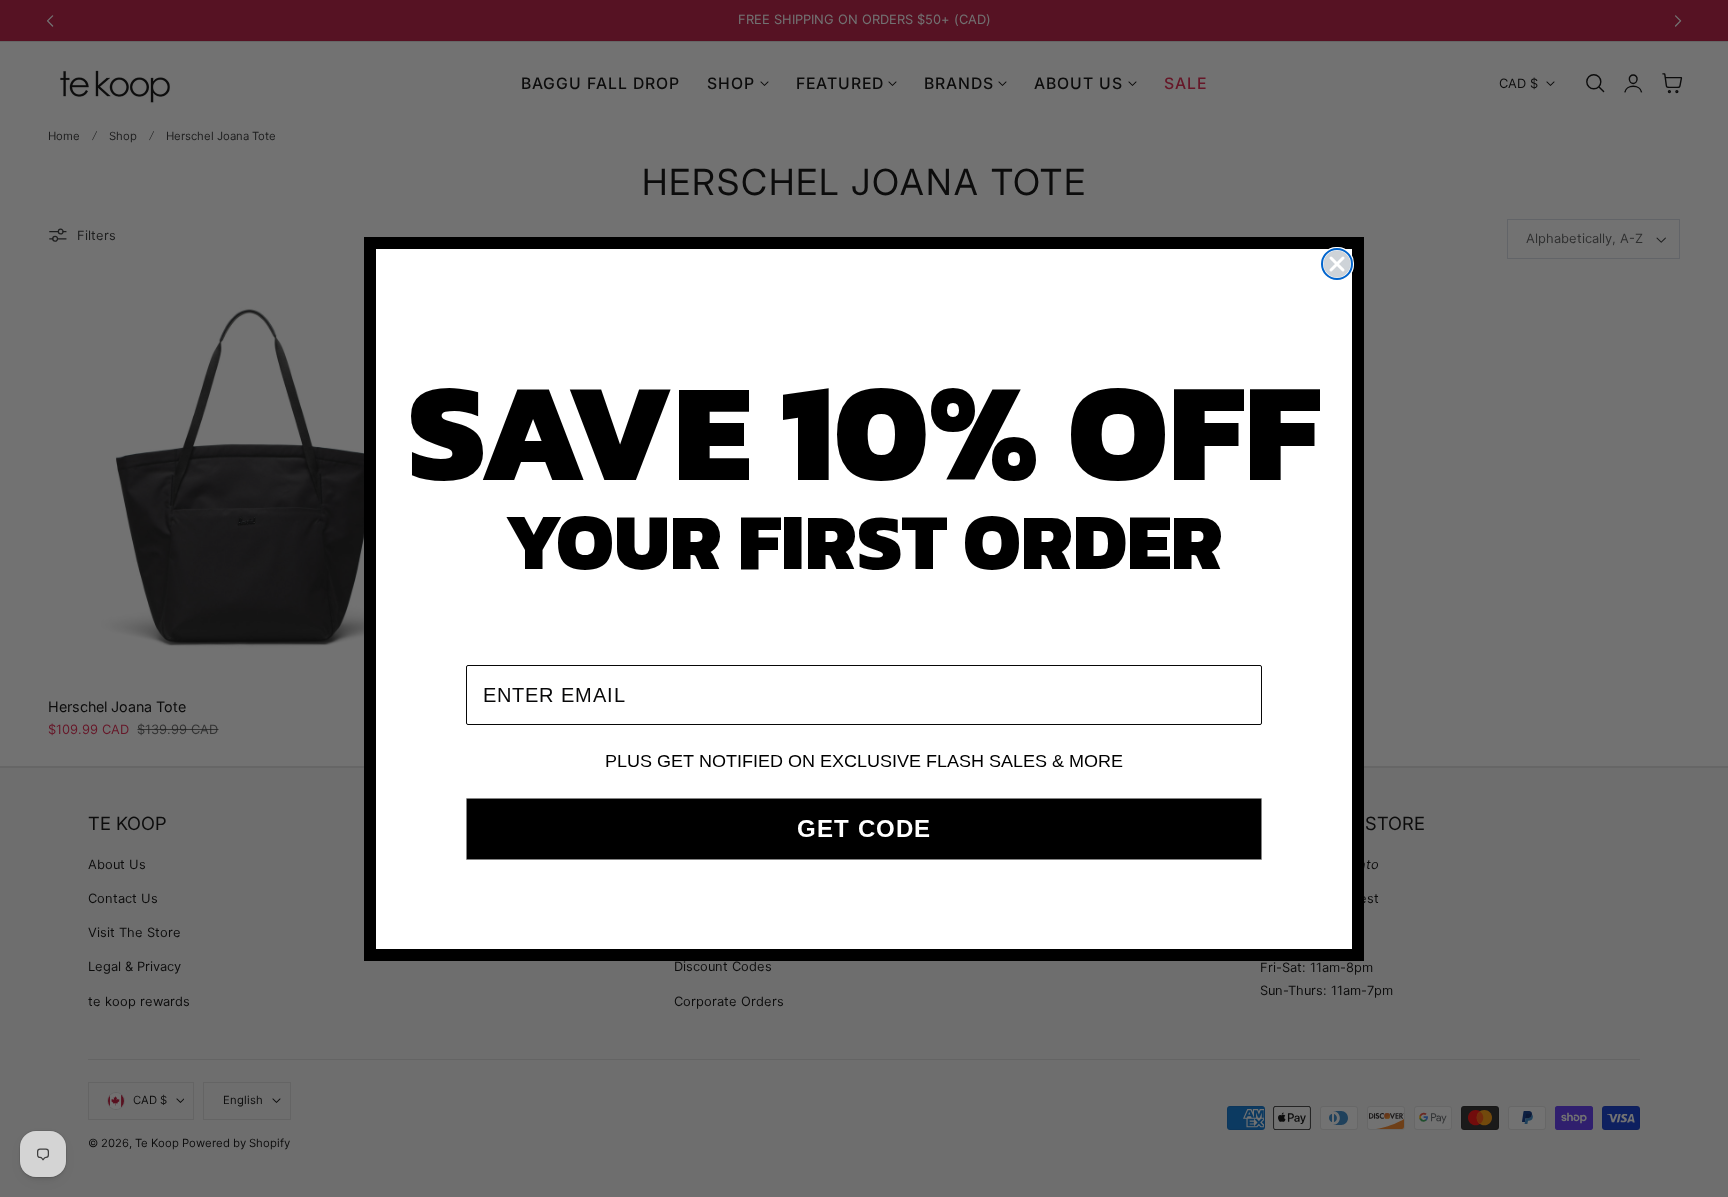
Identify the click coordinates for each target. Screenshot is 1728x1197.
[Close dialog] (1337, 264)
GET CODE (864, 828)
